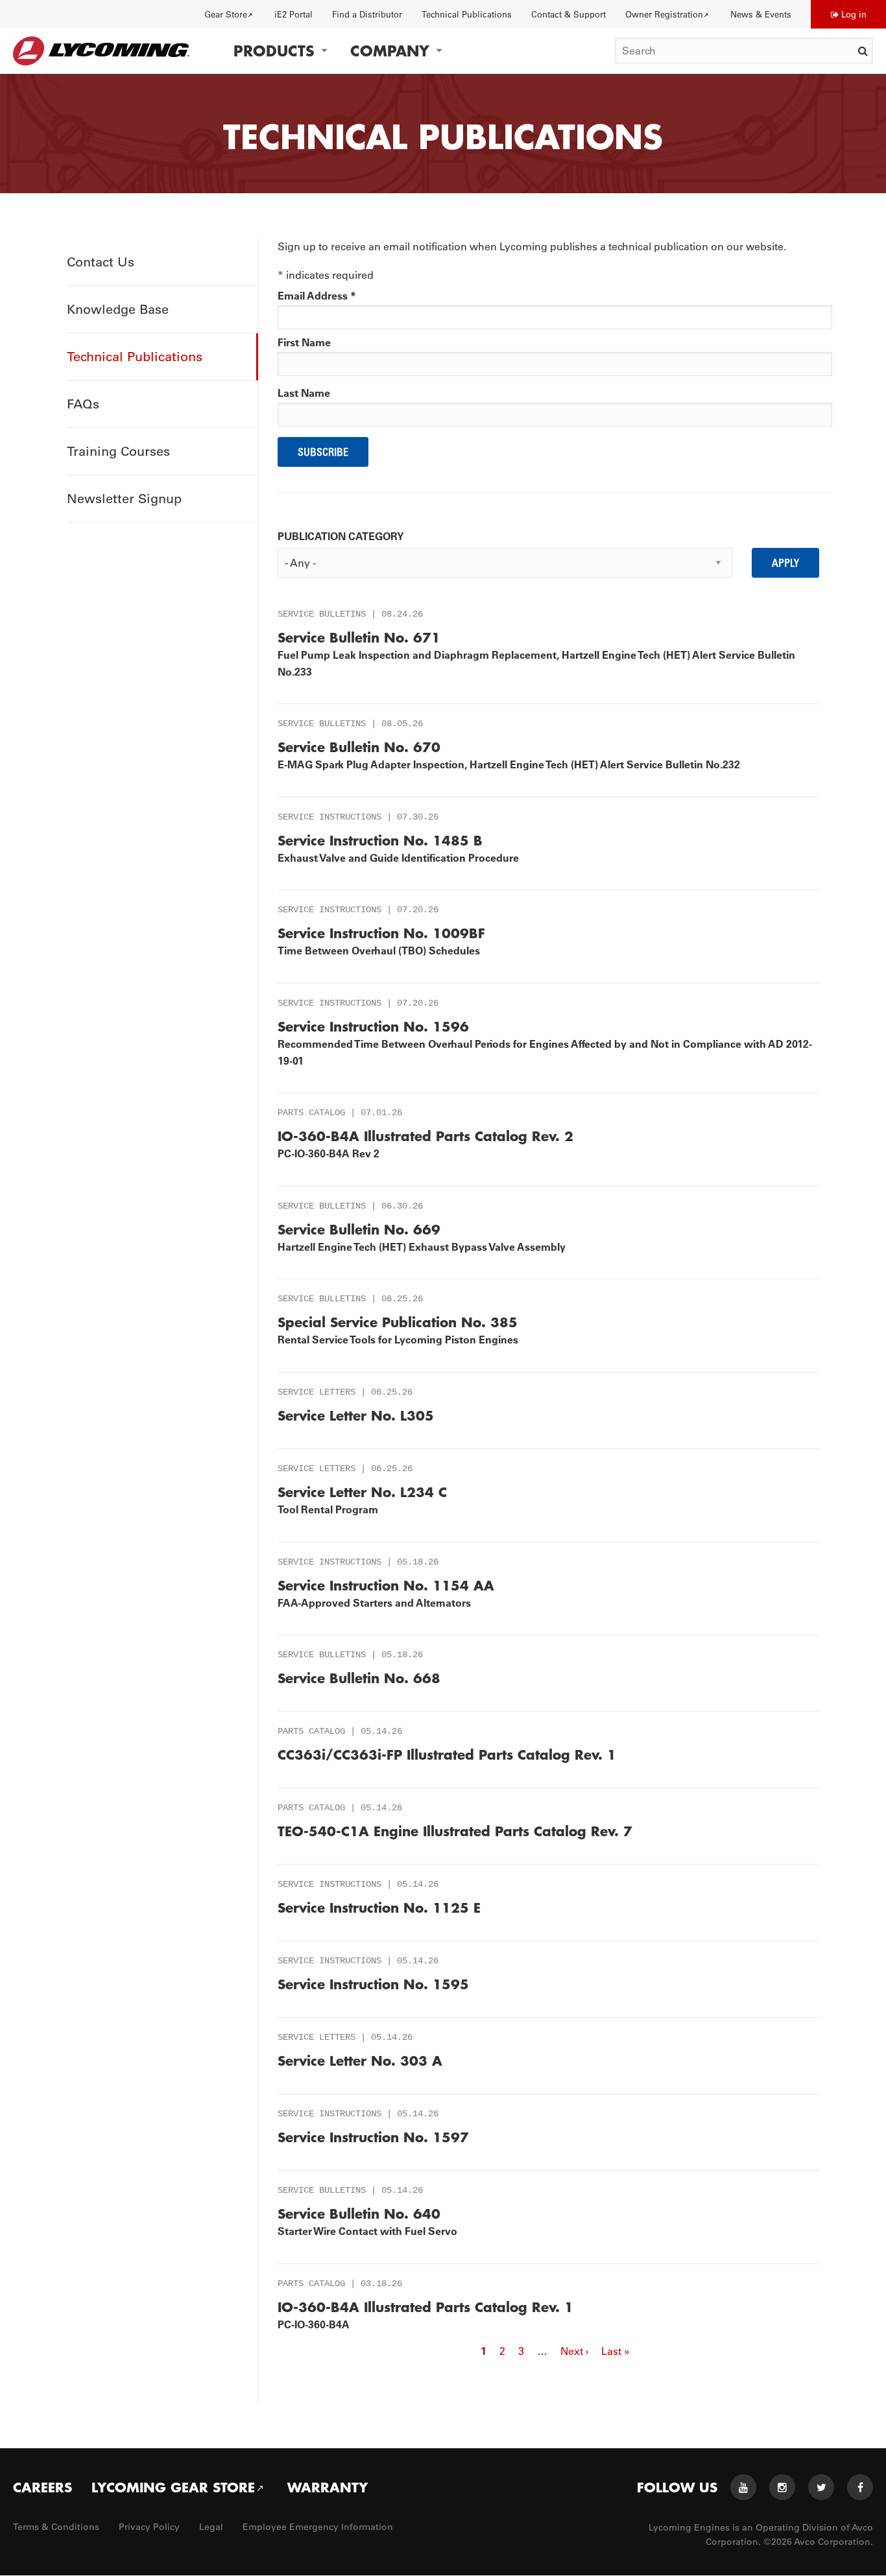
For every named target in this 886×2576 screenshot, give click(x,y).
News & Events (761, 14)
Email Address (317, 296)
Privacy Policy (149, 2527)
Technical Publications (467, 14)
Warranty (328, 2487)
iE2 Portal (293, 14)
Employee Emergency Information (318, 2527)
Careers (42, 2487)
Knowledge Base (118, 309)
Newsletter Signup (124, 499)
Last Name (304, 393)
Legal (211, 2527)
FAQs (83, 404)
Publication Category (341, 536)
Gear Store (226, 14)
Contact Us (101, 262)
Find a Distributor (367, 14)
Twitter (821, 2487)
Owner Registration (664, 14)
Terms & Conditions (56, 2527)
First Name (304, 342)
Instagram (782, 2487)
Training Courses (118, 451)
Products (274, 51)
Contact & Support (569, 14)
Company (390, 51)
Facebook (860, 2487)
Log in (854, 14)
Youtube (743, 2487)
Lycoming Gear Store (173, 2487)
